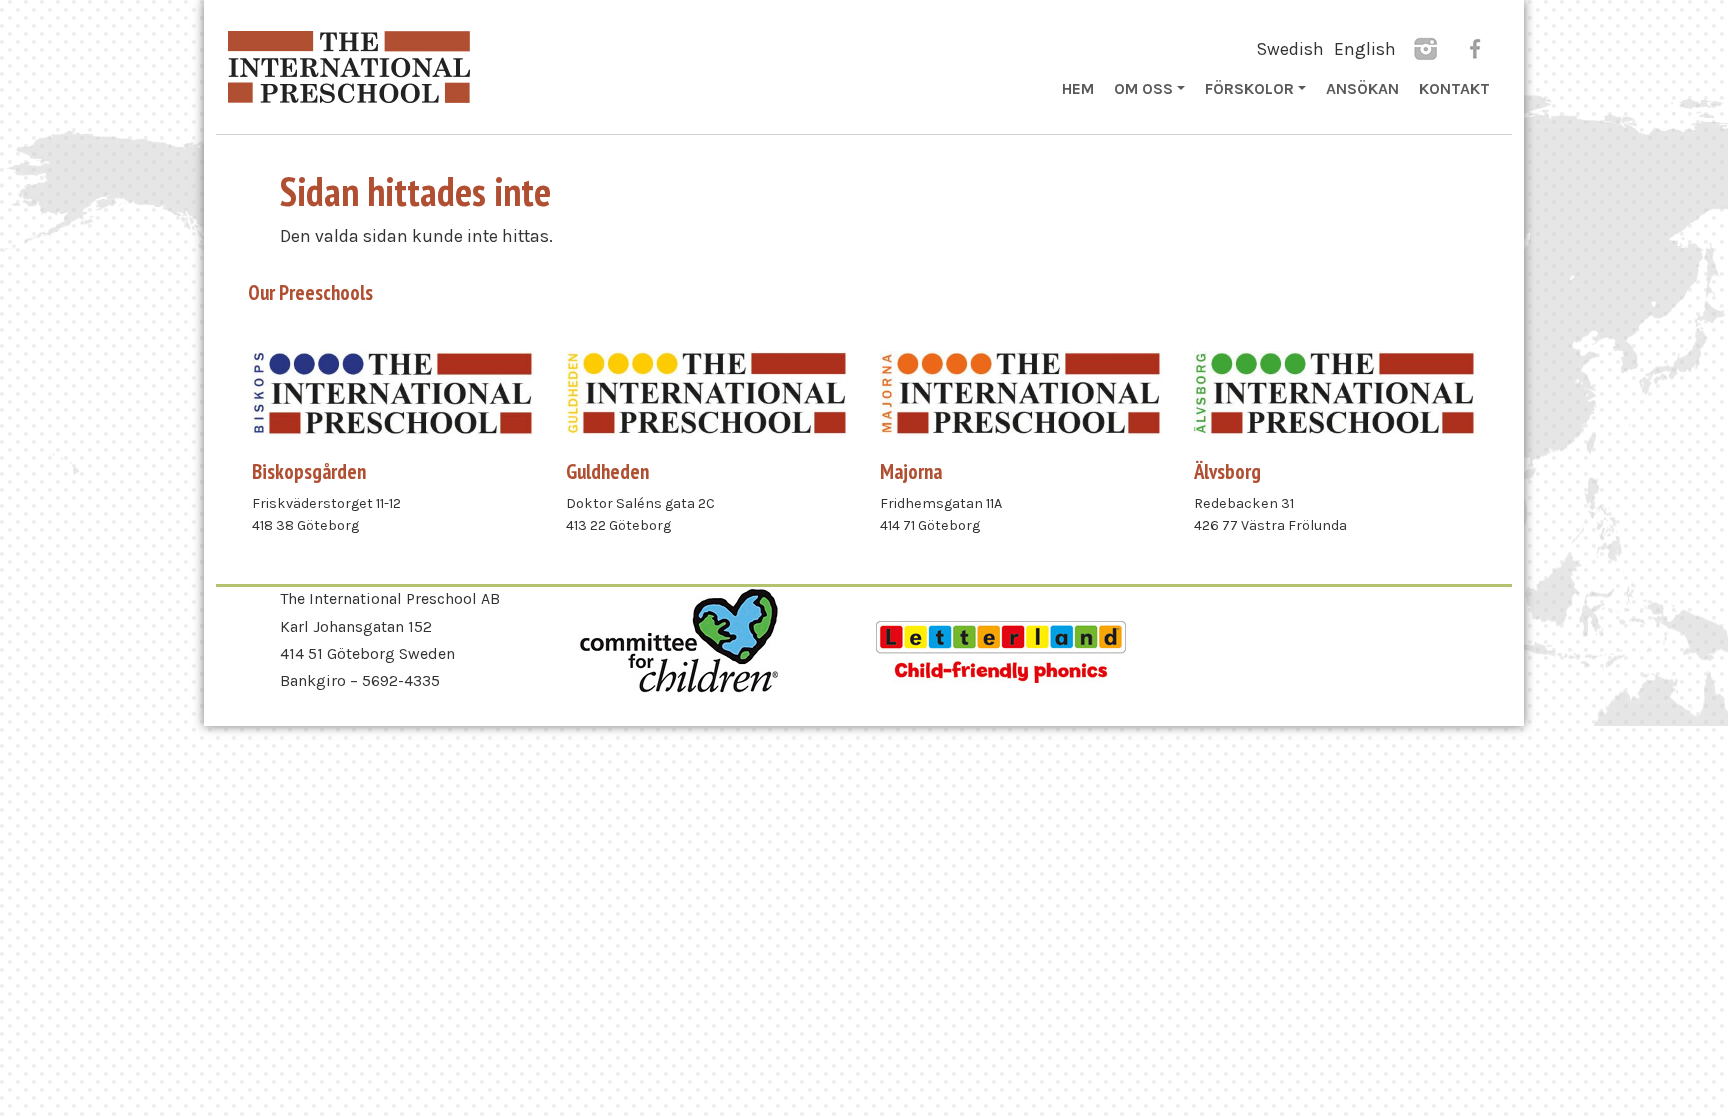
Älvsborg (1227, 471)
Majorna (911, 471)
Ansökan (1362, 88)
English (1365, 49)
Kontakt (1454, 88)
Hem (1078, 88)
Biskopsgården (309, 471)
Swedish (1290, 49)
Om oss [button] (1143, 88)
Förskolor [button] (1249, 88)
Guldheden (607, 471)
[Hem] (349, 67)
